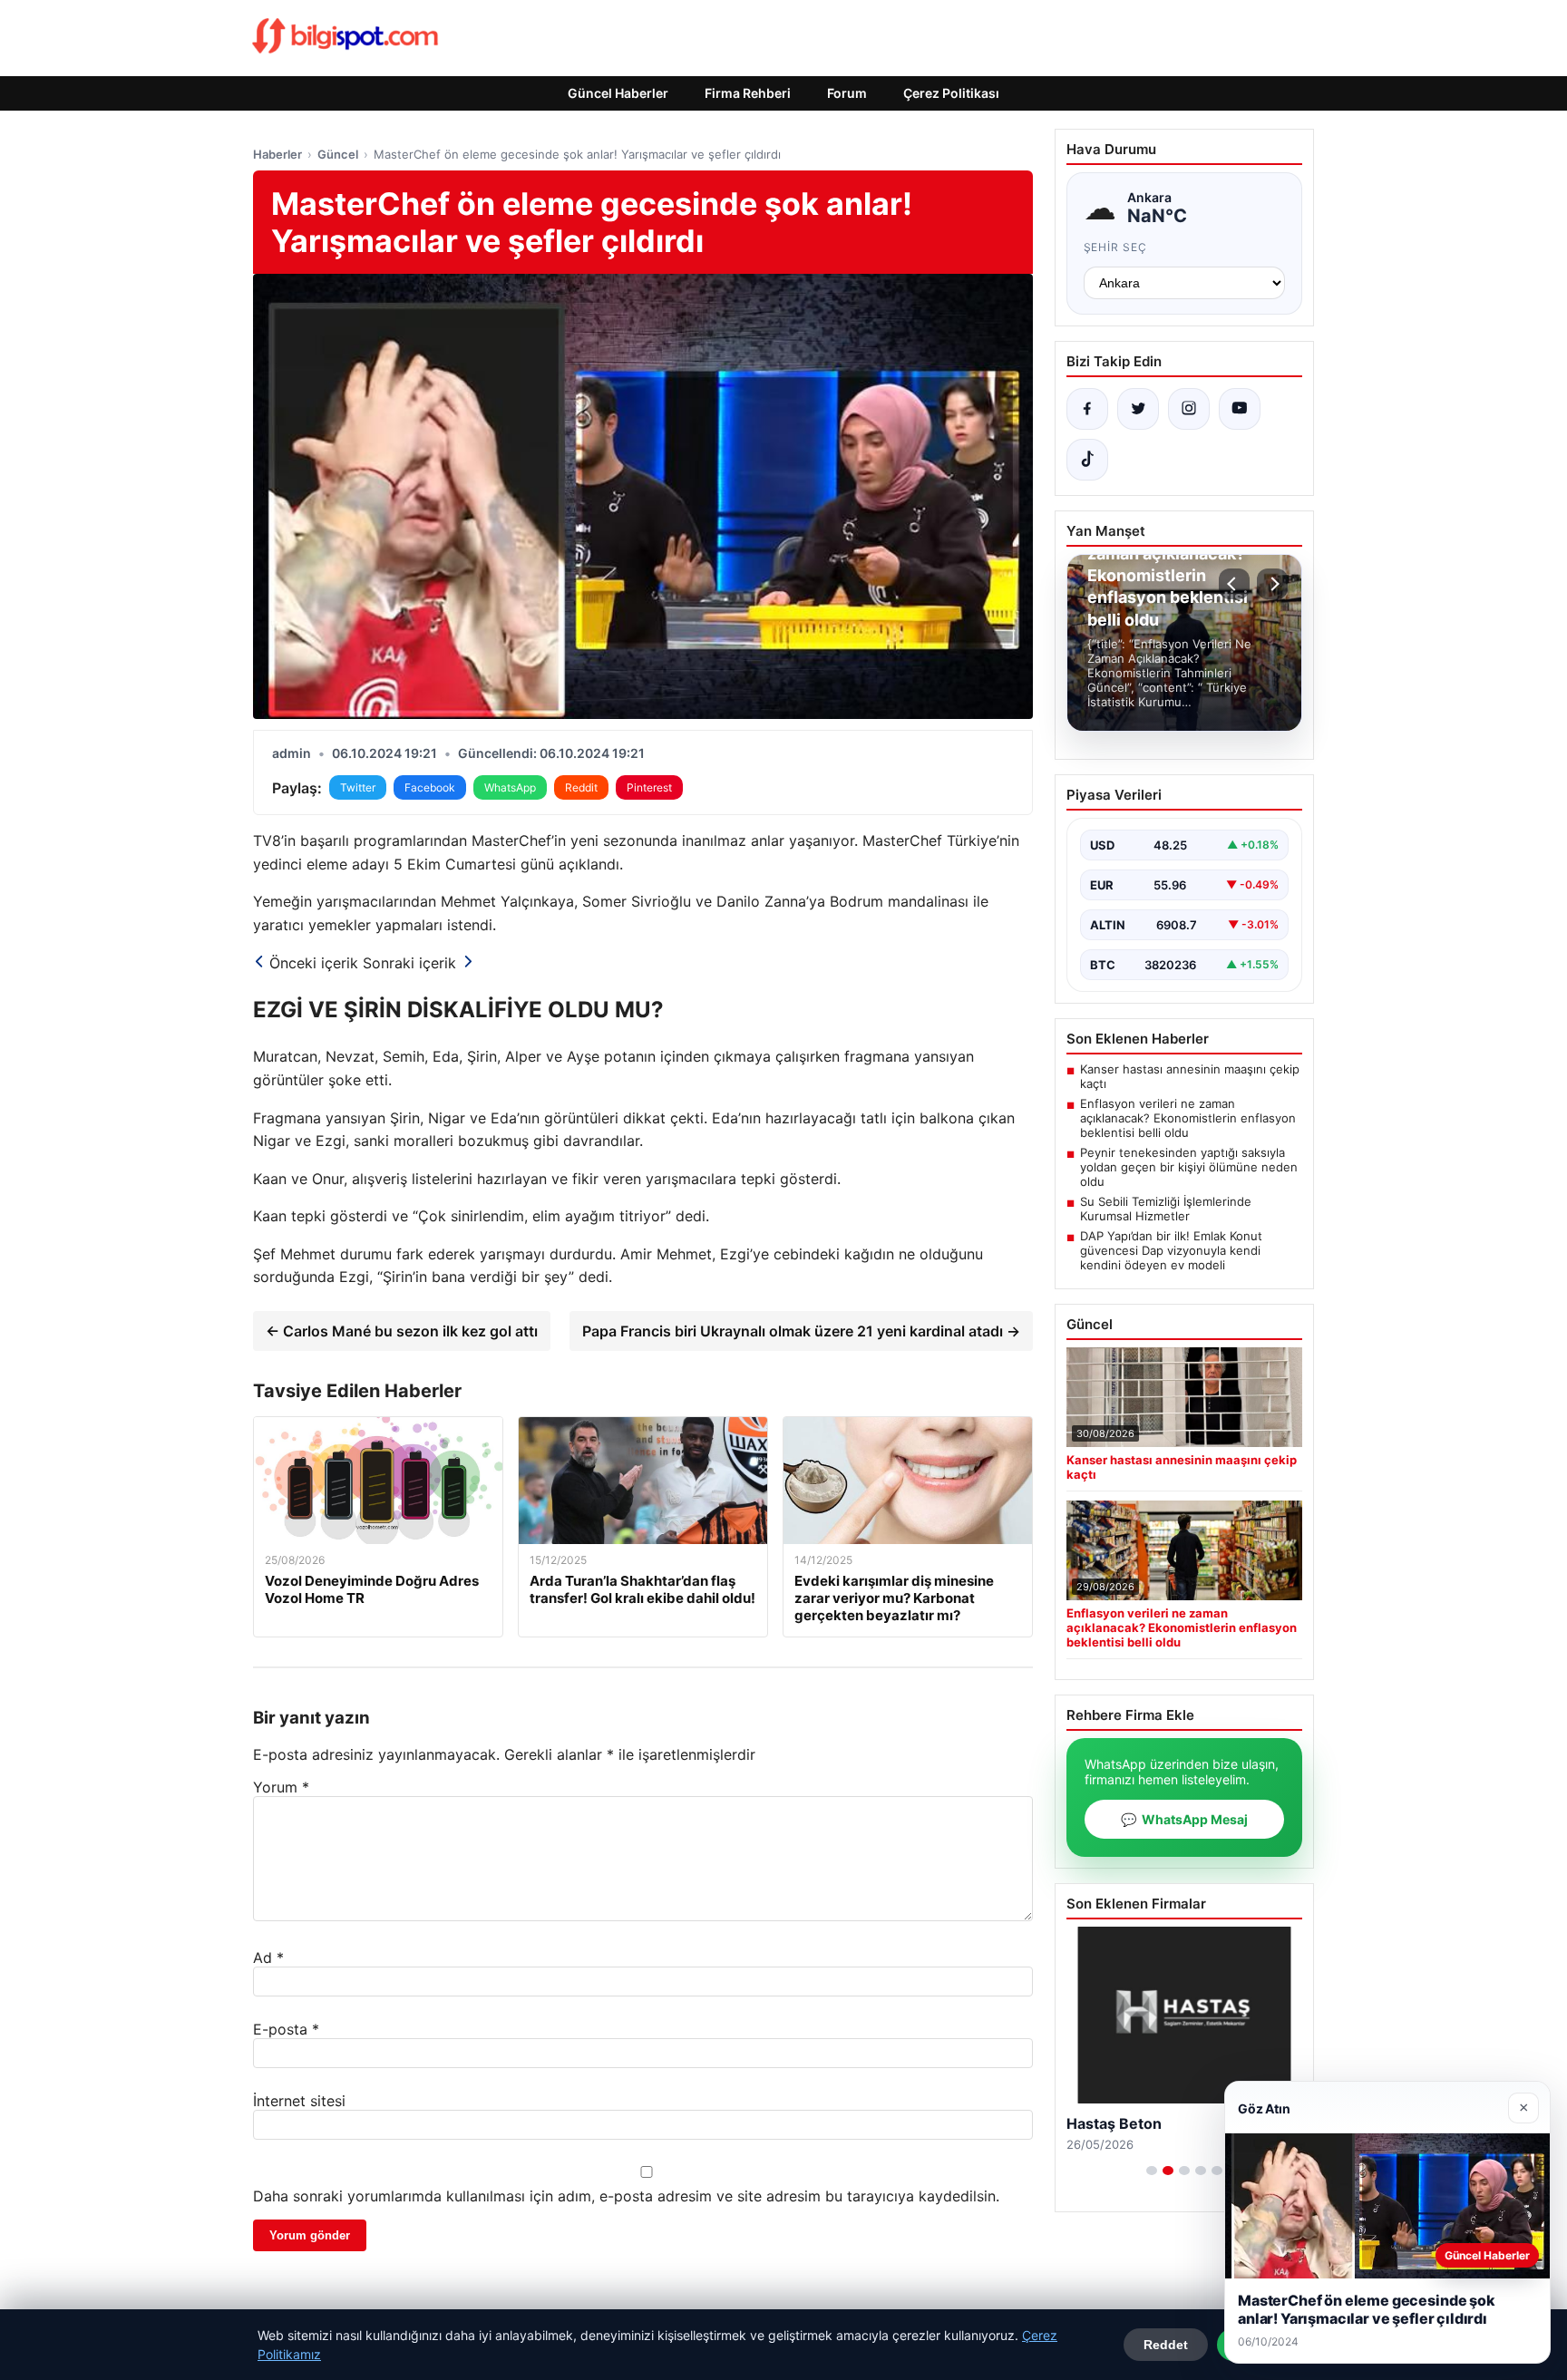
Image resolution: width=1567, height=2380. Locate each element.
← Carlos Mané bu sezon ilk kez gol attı (402, 1331)
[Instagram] (1189, 409)
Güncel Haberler (618, 93)
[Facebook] (1087, 409)
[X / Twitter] (1138, 409)
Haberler (277, 154)
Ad (268, 1957)
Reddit (581, 787)
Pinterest (649, 787)
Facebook (430, 787)
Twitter (358, 787)
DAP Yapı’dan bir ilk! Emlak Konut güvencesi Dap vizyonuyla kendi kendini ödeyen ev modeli (1171, 1250)
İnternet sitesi (299, 2101)
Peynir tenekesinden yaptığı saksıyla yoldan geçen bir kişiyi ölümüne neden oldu (1189, 1167)
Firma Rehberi (748, 93)
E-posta (286, 2029)
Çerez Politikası (951, 93)
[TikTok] (1087, 460)
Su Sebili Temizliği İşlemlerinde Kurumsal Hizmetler (1166, 1209)
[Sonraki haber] (1272, 584)
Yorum (281, 1787)
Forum (847, 93)
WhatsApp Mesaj (1184, 1819)
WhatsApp (510, 787)
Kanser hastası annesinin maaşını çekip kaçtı (1190, 1076)
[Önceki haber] (1234, 584)
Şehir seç (1116, 247)
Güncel (338, 154)
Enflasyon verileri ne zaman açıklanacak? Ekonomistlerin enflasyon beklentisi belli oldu (1188, 1118)
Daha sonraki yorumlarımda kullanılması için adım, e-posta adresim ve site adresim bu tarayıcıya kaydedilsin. (626, 2196)
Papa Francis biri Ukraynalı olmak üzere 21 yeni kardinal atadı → (801, 1331)
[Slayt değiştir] (1152, 2171)
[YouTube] (1240, 409)
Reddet (1166, 2345)
